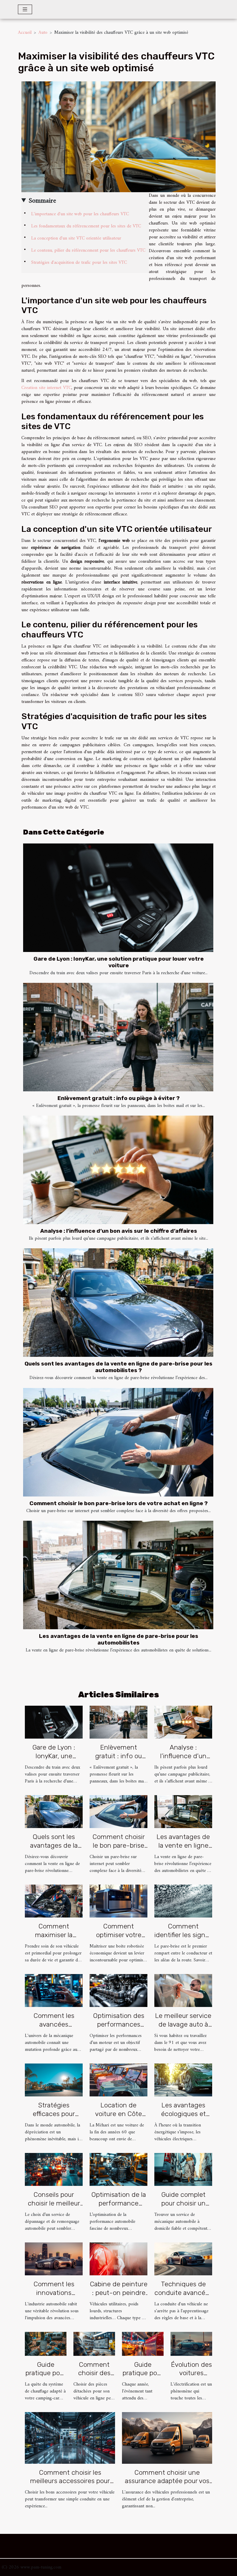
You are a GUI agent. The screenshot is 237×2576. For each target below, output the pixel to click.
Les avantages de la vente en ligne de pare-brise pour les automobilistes (119, 1639)
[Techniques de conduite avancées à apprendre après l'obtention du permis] (183, 2259)
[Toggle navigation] (25, 9)
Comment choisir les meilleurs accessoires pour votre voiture (70, 2481)
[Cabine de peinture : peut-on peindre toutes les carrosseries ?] (118, 2259)
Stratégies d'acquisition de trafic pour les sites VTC (79, 263)
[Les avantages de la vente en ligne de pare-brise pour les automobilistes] (118, 1575)
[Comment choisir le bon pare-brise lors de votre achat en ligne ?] (118, 1442)
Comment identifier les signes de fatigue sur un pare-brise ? (183, 1939)
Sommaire (42, 201)
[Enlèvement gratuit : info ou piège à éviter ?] (118, 1037)
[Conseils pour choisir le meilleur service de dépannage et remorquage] (54, 2169)
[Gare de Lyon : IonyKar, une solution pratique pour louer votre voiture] (118, 898)
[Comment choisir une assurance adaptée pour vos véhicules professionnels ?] (167, 2438)
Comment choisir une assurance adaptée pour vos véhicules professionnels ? (167, 2481)
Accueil (25, 33)
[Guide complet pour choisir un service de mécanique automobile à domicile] (183, 2169)
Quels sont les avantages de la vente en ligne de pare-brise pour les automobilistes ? (118, 1367)
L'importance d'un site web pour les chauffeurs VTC (80, 214)
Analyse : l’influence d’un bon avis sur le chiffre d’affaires (119, 1231)
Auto (43, 33)
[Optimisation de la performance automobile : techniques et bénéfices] (118, 2169)
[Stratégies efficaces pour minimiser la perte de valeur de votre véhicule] (54, 2080)
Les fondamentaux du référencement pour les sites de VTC (86, 226)
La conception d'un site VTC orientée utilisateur (76, 238)
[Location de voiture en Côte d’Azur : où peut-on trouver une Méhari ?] (118, 2080)
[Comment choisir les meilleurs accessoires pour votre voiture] (70, 2438)
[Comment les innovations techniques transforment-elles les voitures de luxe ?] (54, 2259)
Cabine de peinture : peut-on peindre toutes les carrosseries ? (119, 2297)
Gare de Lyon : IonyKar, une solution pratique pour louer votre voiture (119, 962)
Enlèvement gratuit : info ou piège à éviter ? (119, 1098)
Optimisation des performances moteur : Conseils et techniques (119, 2029)
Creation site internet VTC (46, 388)
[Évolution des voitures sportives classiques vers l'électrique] (191, 2344)
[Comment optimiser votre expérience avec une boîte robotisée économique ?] (118, 1901)
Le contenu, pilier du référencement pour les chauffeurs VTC (88, 250)
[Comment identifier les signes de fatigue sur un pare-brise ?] (183, 1901)
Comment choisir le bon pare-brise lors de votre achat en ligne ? (119, 1503)
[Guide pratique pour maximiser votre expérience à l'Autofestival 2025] (143, 2344)
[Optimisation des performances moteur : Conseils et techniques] (118, 1991)
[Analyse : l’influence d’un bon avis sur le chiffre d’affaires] (118, 1170)
